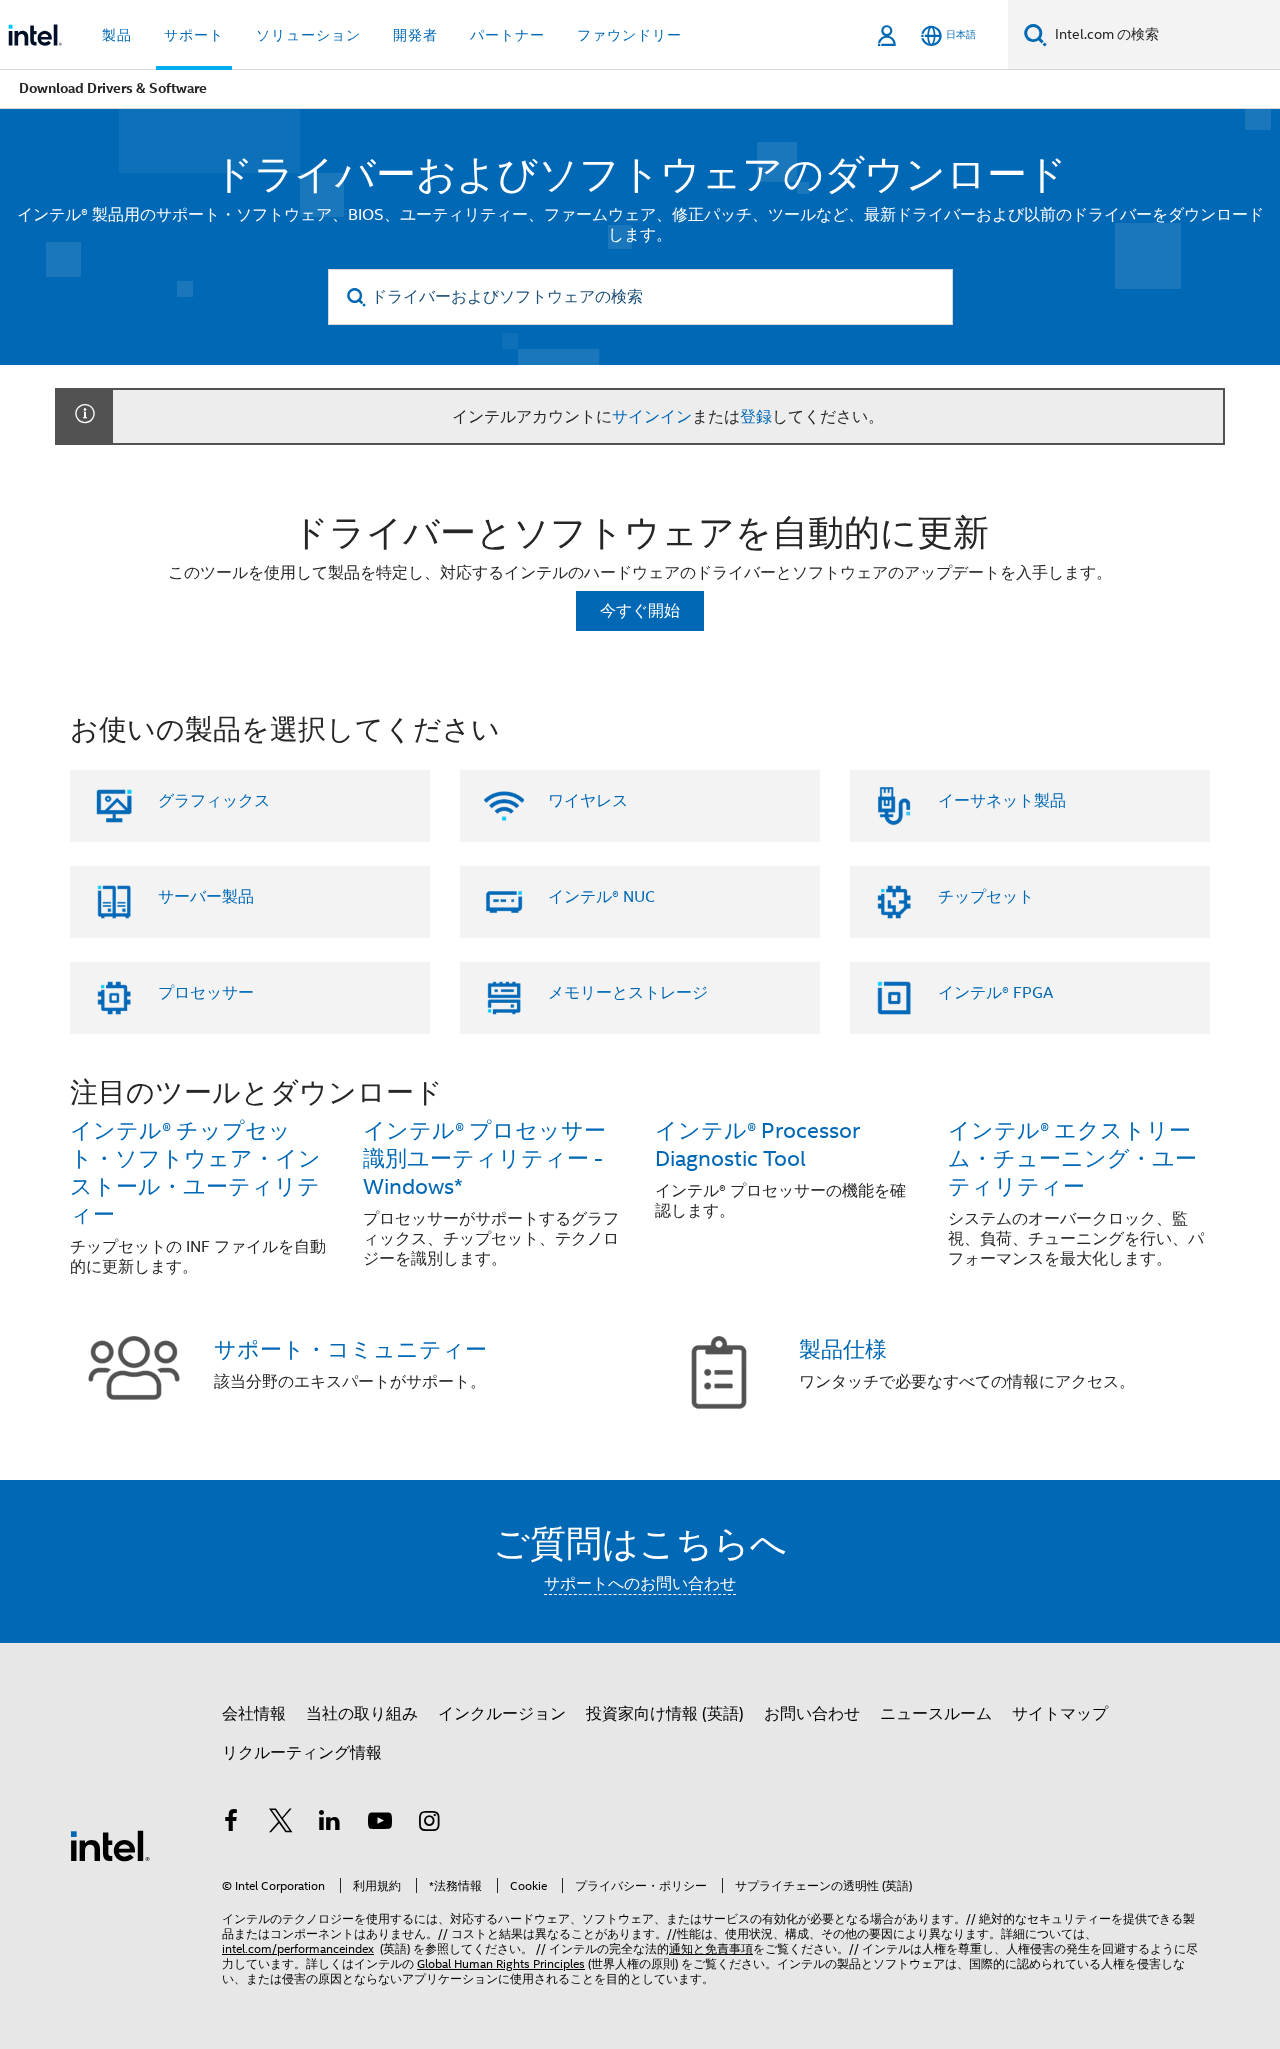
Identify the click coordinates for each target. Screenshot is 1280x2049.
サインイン (652, 417)
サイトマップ (1060, 1714)
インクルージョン (502, 1714)
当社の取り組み (362, 1714)
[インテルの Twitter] (281, 1824)
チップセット (986, 897)
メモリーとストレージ (628, 993)
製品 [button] (117, 35)
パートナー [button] (507, 35)
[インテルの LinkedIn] (330, 1824)
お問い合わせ (812, 1714)
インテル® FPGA (995, 993)
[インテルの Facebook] (231, 1824)
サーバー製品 (206, 897)
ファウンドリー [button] (629, 35)
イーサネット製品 (1002, 801)
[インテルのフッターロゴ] (110, 1845)
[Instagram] (429, 1824)
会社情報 (254, 1714)
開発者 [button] (415, 35)
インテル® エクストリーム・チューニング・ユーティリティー (1072, 1158)
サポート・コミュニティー (350, 1349)
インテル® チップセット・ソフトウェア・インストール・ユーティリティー (195, 1172)
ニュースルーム (936, 1714)
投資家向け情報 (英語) (665, 1714)
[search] (357, 297)
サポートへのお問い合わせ (640, 1584)
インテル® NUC (601, 897)
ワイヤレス (588, 801)
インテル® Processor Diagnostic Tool (757, 1144)
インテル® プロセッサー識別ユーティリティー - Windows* (484, 1158)
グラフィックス (214, 801)
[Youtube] (380, 1824)
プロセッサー (206, 993)
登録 (756, 417)
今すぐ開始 (640, 611)
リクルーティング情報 (302, 1753)
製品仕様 (843, 1349)
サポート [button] (194, 35)
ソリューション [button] (308, 35)
